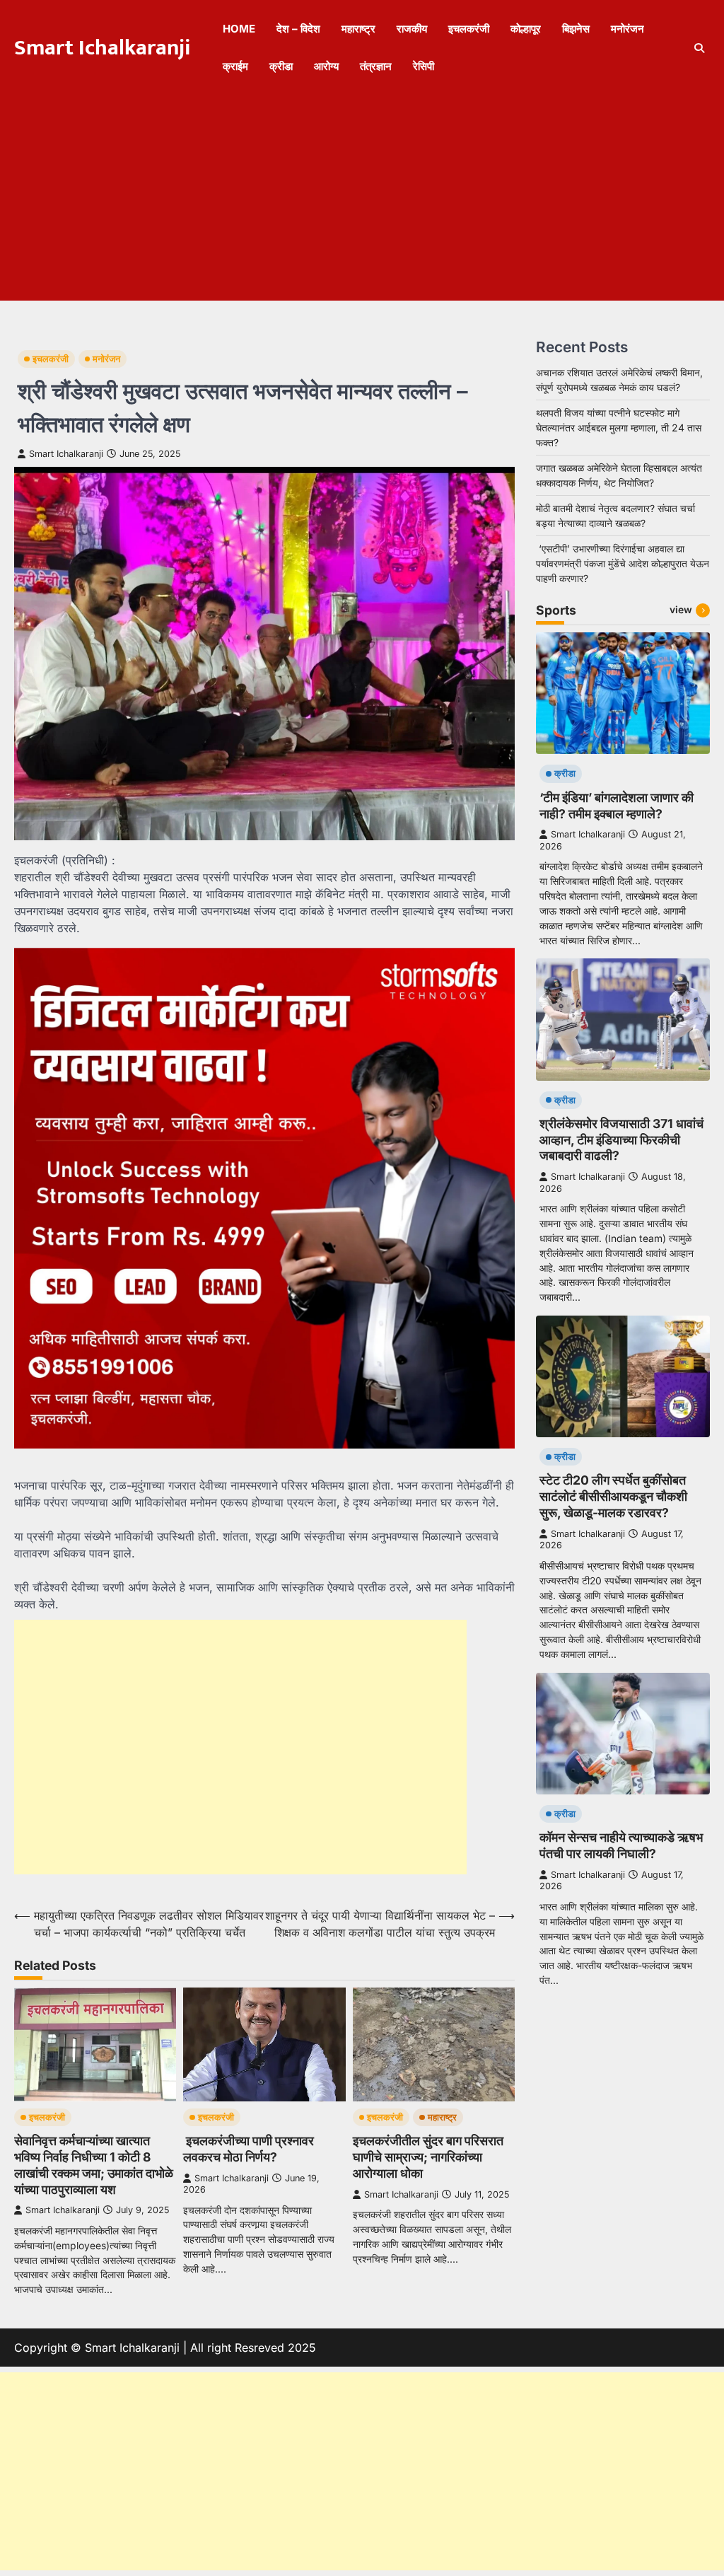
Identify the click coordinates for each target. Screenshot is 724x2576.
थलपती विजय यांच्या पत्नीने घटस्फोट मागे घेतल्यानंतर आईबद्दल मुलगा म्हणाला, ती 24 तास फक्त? (619, 428)
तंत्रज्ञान (376, 66)
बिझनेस (576, 29)
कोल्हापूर (526, 29)
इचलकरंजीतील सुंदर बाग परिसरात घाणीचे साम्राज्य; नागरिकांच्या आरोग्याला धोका (428, 2157)
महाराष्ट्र (358, 29)
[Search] (699, 48)
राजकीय (412, 29)
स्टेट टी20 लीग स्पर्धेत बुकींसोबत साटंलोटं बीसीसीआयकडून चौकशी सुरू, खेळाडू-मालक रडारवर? (613, 1496)
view (681, 610)
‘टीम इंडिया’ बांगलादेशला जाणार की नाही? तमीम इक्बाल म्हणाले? (617, 806)
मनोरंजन (627, 29)
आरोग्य (326, 66)
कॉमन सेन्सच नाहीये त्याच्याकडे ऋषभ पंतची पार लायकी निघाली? (621, 1845)
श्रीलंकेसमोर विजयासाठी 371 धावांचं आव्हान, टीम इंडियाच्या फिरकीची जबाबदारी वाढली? (621, 1140)
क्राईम (235, 66)
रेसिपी (424, 66)
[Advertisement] (362, 202)
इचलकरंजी (469, 29)
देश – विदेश (298, 29)
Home (239, 29)
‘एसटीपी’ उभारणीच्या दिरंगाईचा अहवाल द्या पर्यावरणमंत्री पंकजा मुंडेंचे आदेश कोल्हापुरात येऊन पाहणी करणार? (623, 563)
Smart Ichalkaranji (103, 48)
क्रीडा (281, 66)
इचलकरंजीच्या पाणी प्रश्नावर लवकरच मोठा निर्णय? (249, 2149)
